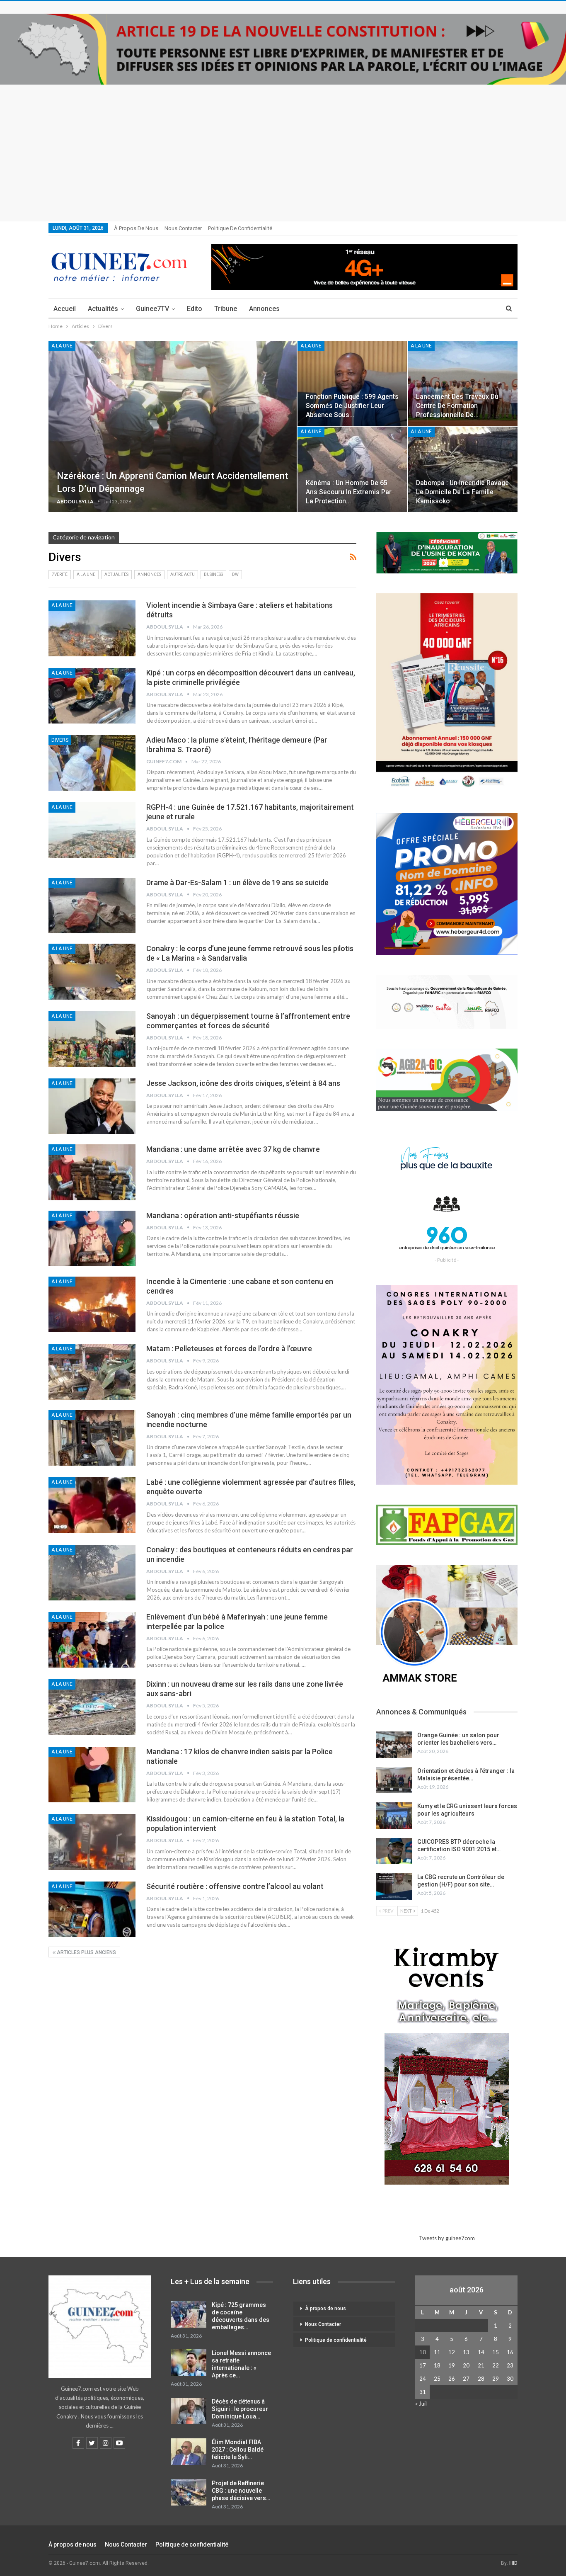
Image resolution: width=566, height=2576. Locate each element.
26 (452, 2379)
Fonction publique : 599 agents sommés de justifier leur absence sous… (352, 406)
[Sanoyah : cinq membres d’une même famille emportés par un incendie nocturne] (92, 1438)
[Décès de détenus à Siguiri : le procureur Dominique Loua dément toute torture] (189, 2411)
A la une (62, 346)
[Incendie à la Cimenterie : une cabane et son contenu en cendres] (92, 1304)
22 (496, 2365)
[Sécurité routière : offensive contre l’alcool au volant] (92, 1909)
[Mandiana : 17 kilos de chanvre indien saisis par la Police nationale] (92, 1775)
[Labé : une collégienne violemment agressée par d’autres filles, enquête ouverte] (92, 1505)
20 (466, 2365)
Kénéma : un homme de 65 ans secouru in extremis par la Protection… (349, 492)
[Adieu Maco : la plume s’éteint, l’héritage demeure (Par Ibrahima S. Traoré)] (92, 763)
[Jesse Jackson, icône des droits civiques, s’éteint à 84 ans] (92, 1106)
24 (423, 2379)
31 (423, 2392)
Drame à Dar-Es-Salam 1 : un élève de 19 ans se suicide (237, 883)
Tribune (226, 309)
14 (481, 2352)
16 (510, 2352)
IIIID (513, 2563)
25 (437, 2379)
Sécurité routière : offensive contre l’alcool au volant (235, 1886)
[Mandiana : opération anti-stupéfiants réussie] (92, 1238)
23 (510, 2365)
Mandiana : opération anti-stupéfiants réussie (223, 1215)
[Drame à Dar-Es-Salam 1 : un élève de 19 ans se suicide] (92, 906)
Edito (195, 309)
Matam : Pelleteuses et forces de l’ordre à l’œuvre (229, 1349)
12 (452, 2352)
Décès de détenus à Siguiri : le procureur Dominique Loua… (240, 2409)
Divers (60, 740)
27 (466, 2379)
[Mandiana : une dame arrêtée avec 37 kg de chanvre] (92, 1172)
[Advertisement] (283, 147)
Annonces (264, 309)
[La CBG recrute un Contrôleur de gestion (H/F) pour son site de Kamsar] (394, 1886)
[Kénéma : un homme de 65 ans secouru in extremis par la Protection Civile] (352, 469)
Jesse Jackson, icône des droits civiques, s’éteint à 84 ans (243, 1083)
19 (452, 2365)
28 (481, 2379)
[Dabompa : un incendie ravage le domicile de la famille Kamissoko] (463, 469)
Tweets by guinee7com (447, 2238)
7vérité (60, 574)
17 (423, 2365)
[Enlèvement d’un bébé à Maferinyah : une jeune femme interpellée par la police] (92, 1640)
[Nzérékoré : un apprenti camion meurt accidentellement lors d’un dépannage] (173, 427)
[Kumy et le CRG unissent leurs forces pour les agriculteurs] (394, 1816)
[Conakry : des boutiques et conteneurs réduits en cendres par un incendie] (92, 1573)
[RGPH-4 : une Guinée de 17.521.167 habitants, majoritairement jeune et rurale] (92, 830)
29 (496, 2379)
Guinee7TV (152, 309)
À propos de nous (136, 228)
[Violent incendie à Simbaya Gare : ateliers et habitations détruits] (92, 628)
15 (496, 2352)
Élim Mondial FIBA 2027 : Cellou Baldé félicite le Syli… (238, 2450)
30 (510, 2379)
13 (466, 2352)
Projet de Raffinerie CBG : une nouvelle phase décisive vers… (241, 2491)
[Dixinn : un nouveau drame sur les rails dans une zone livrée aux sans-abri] (92, 1707)
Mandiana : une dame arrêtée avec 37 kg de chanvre (233, 1149)
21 (481, 2365)
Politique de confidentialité (240, 228)
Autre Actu (183, 574)
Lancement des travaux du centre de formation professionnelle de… (457, 406)
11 (437, 2352)
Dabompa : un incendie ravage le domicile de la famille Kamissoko (462, 492)
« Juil (421, 2404)
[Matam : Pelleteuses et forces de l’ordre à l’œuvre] (92, 1372)
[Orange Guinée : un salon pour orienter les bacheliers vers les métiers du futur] (394, 1745)
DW (235, 574)
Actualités (103, 309)
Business (213, 574)
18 (437, 2365)
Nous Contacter (183, 228)
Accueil (65, 309)
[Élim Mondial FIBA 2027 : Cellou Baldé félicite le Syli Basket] (189, 2452)
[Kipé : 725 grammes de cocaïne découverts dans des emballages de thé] (189, 2314)
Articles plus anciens (86, 1952)
